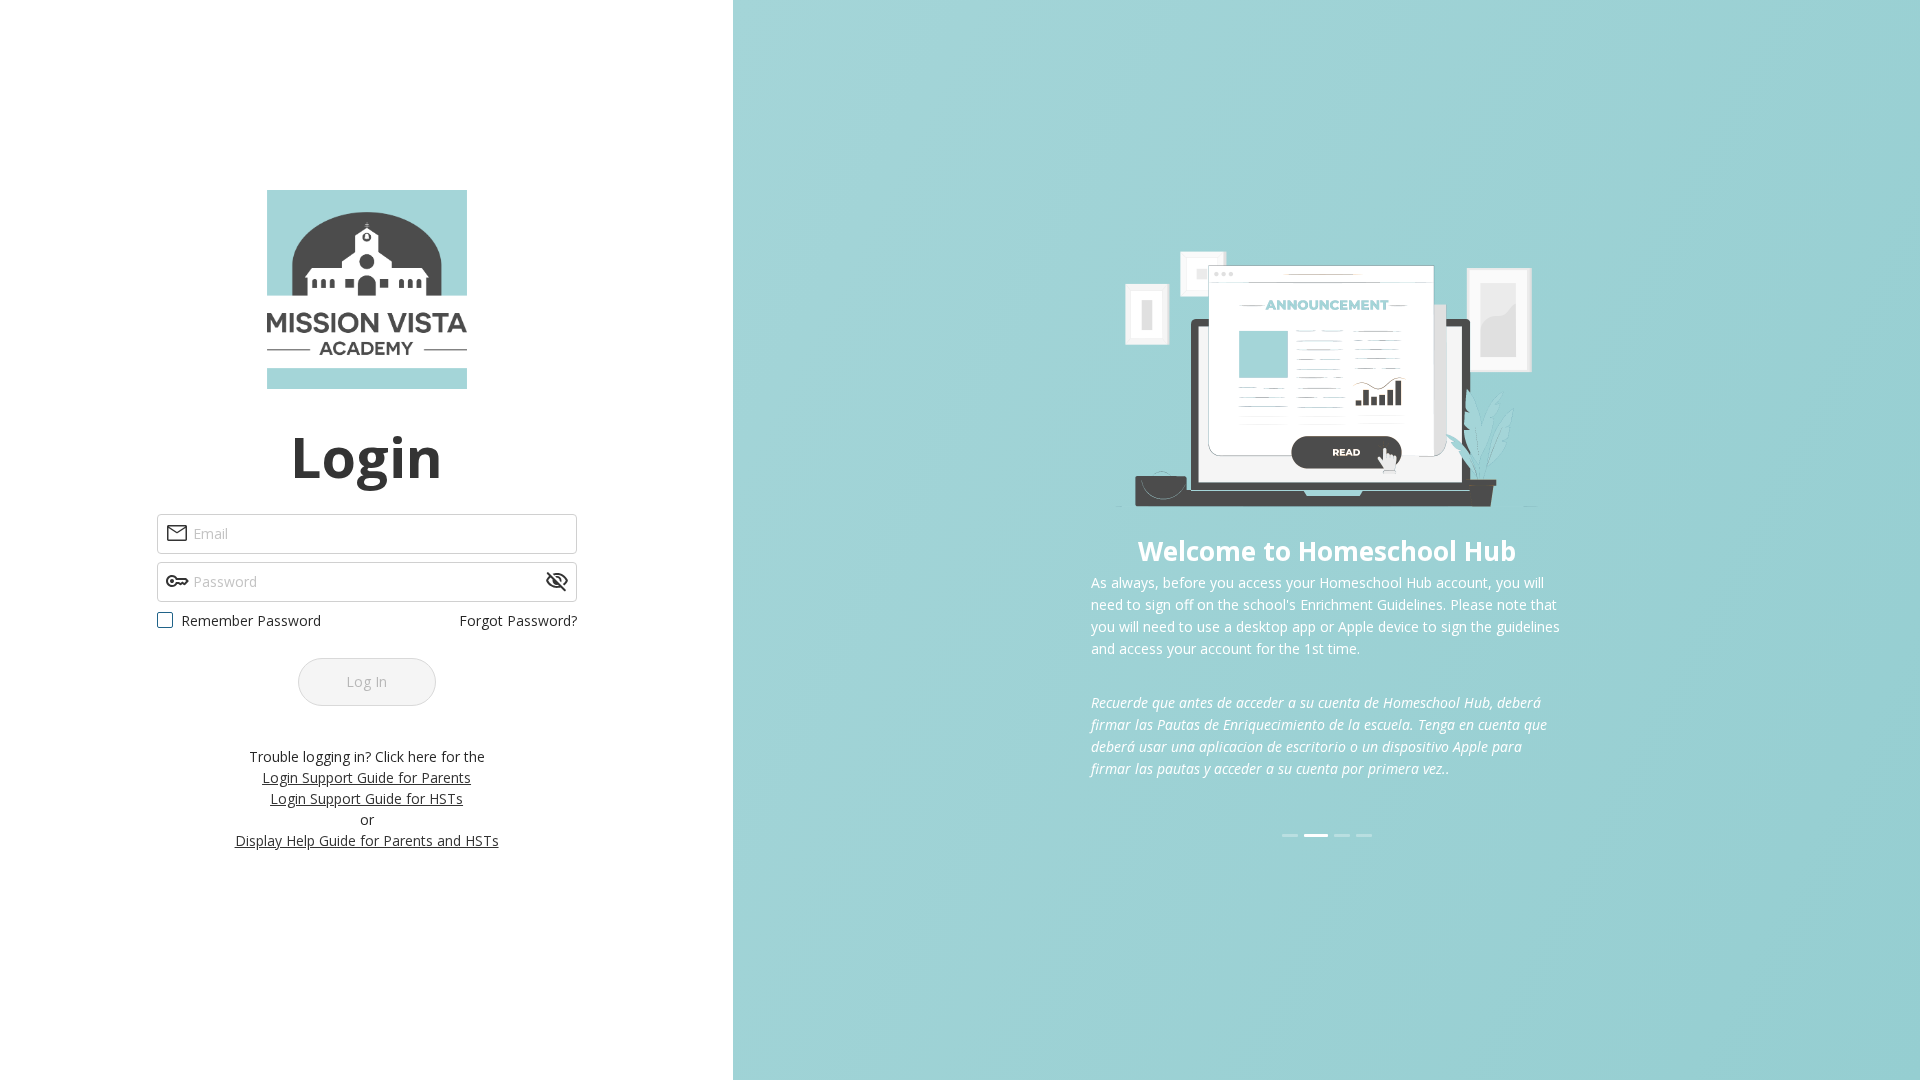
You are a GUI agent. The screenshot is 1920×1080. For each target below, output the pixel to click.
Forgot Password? (518, 620)
